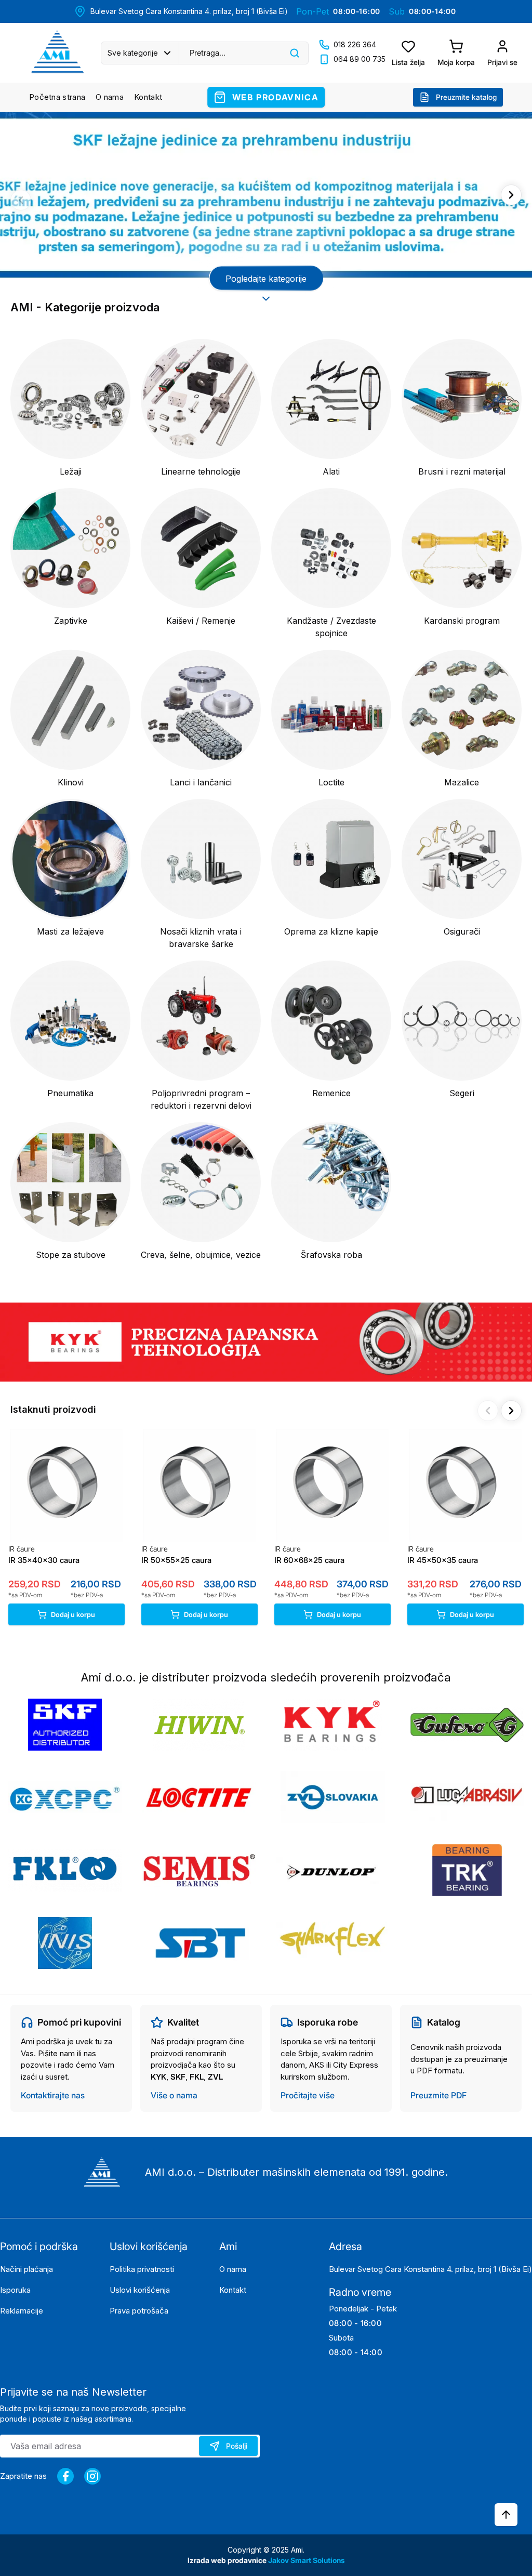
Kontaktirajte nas (53, 2095)
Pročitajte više (308, 2095)
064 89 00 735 (360, 59)
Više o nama (174, 2095)
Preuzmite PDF (438, 2095)
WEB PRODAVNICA (275, 97)
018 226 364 (355, 44)
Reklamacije (22, 2311)
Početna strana (57, 97)
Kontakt (148, 97)
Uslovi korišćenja (140, 2290)
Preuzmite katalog (466, 97)
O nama (110, 97)
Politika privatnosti (142, 2269)
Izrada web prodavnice (228, 2560)
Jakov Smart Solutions (307, 2560)
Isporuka (15, 2290)
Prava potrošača (139, 2311)
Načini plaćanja (26, 2269)
